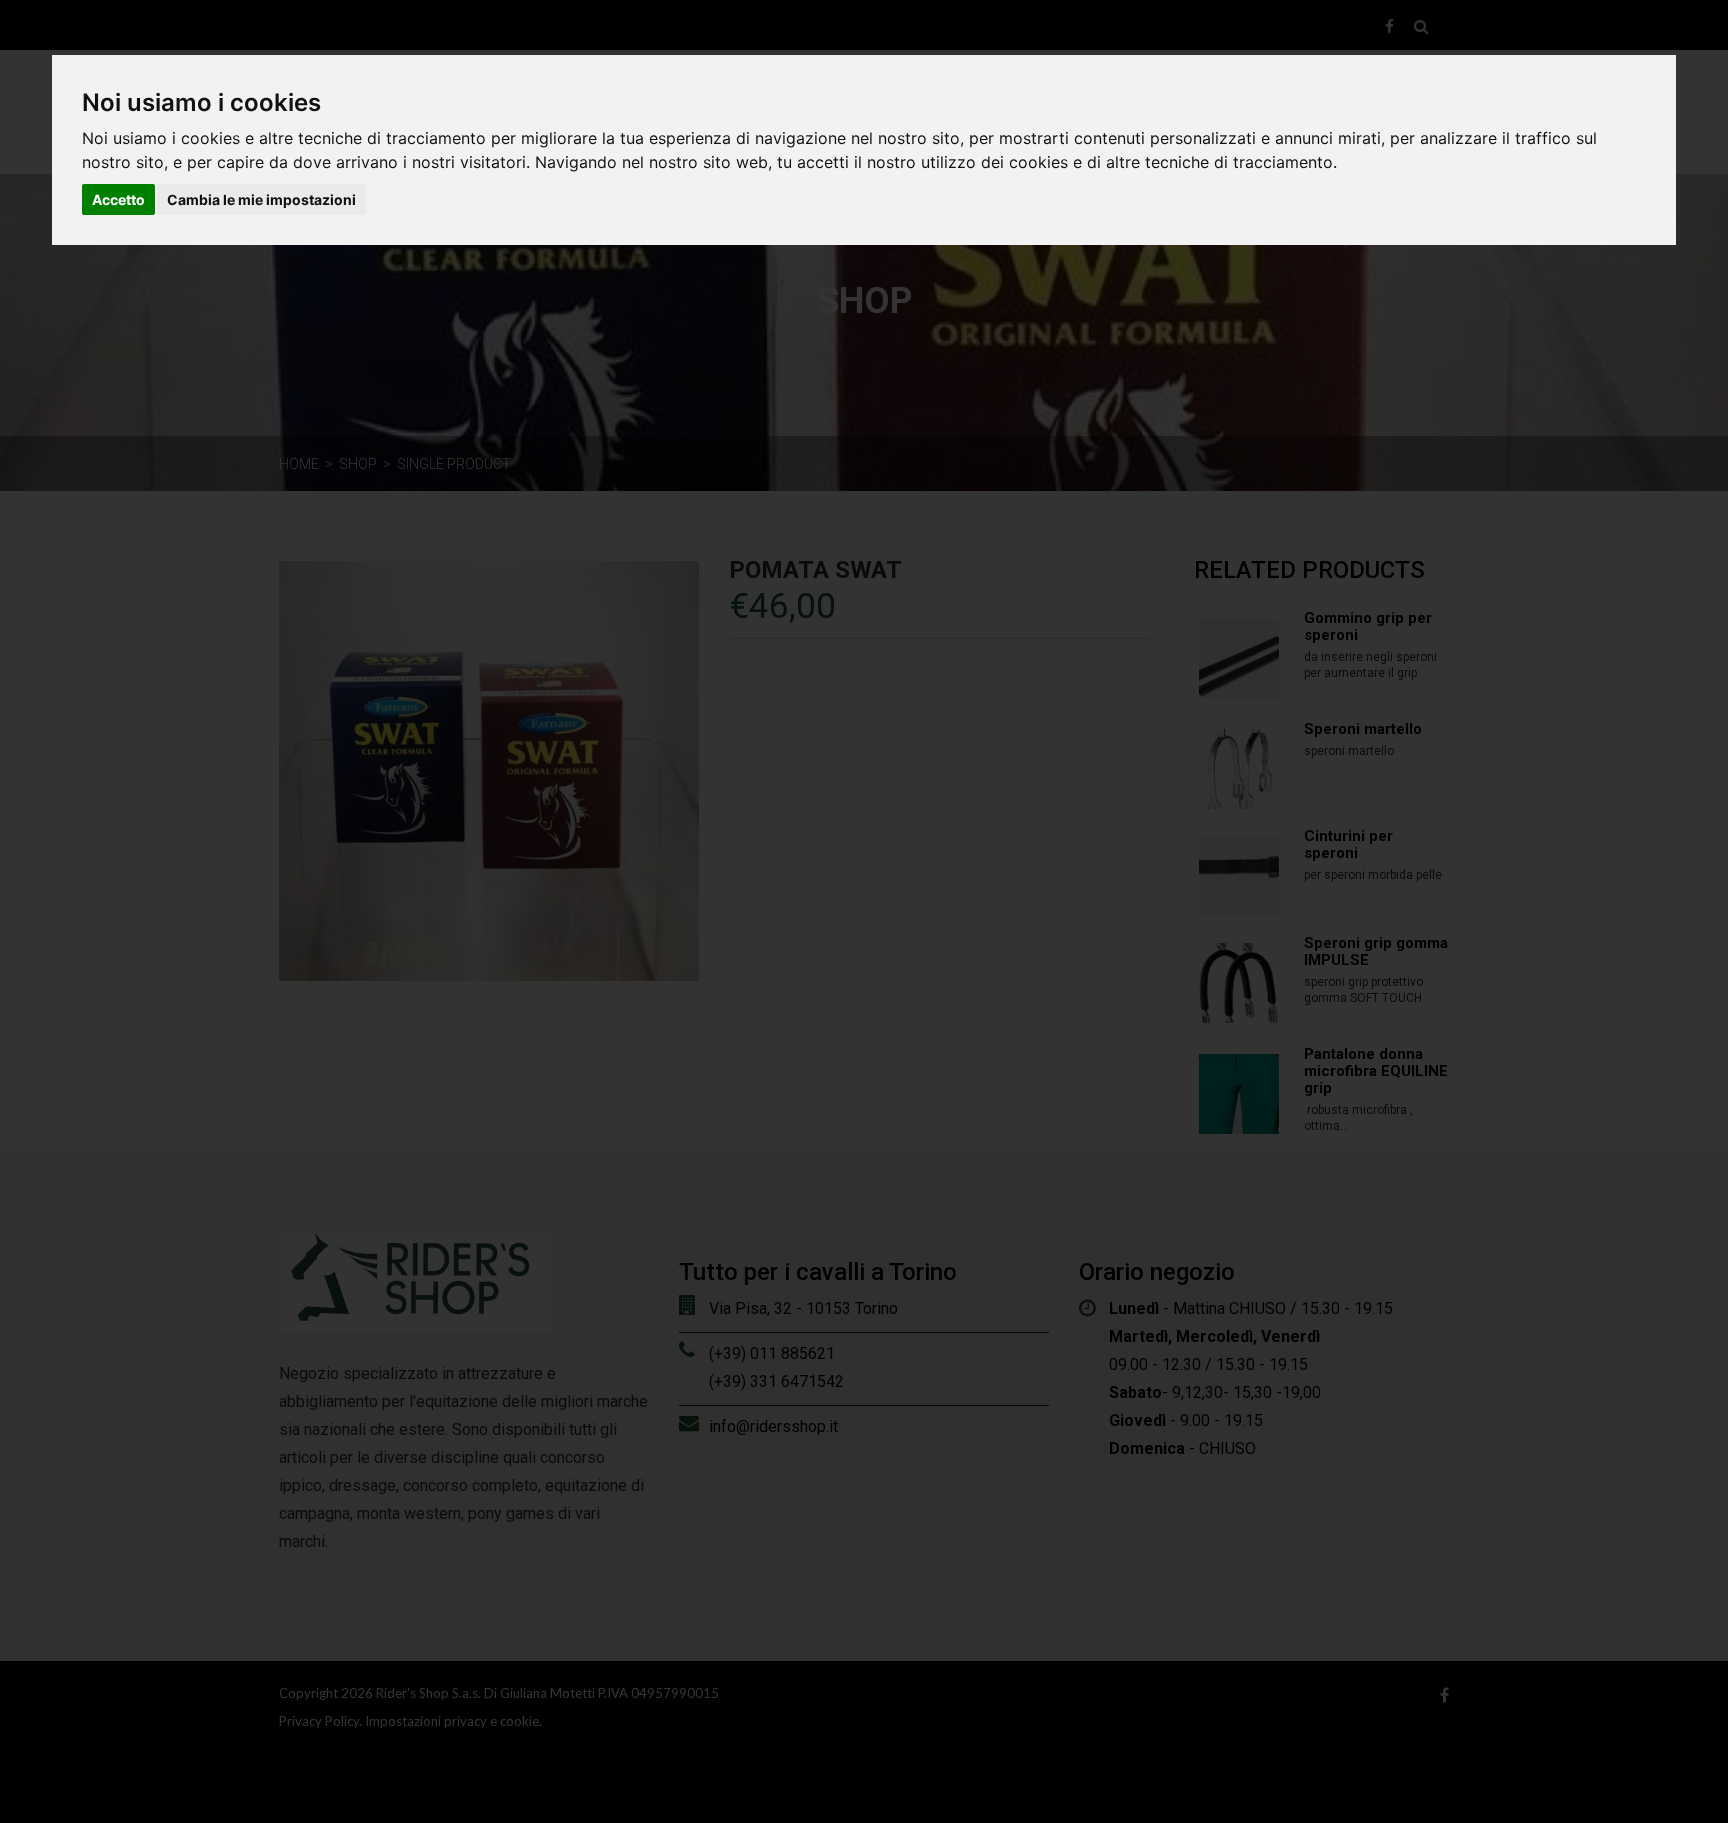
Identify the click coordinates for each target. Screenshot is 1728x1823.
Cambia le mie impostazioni (261, 199)
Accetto (118, 199)
